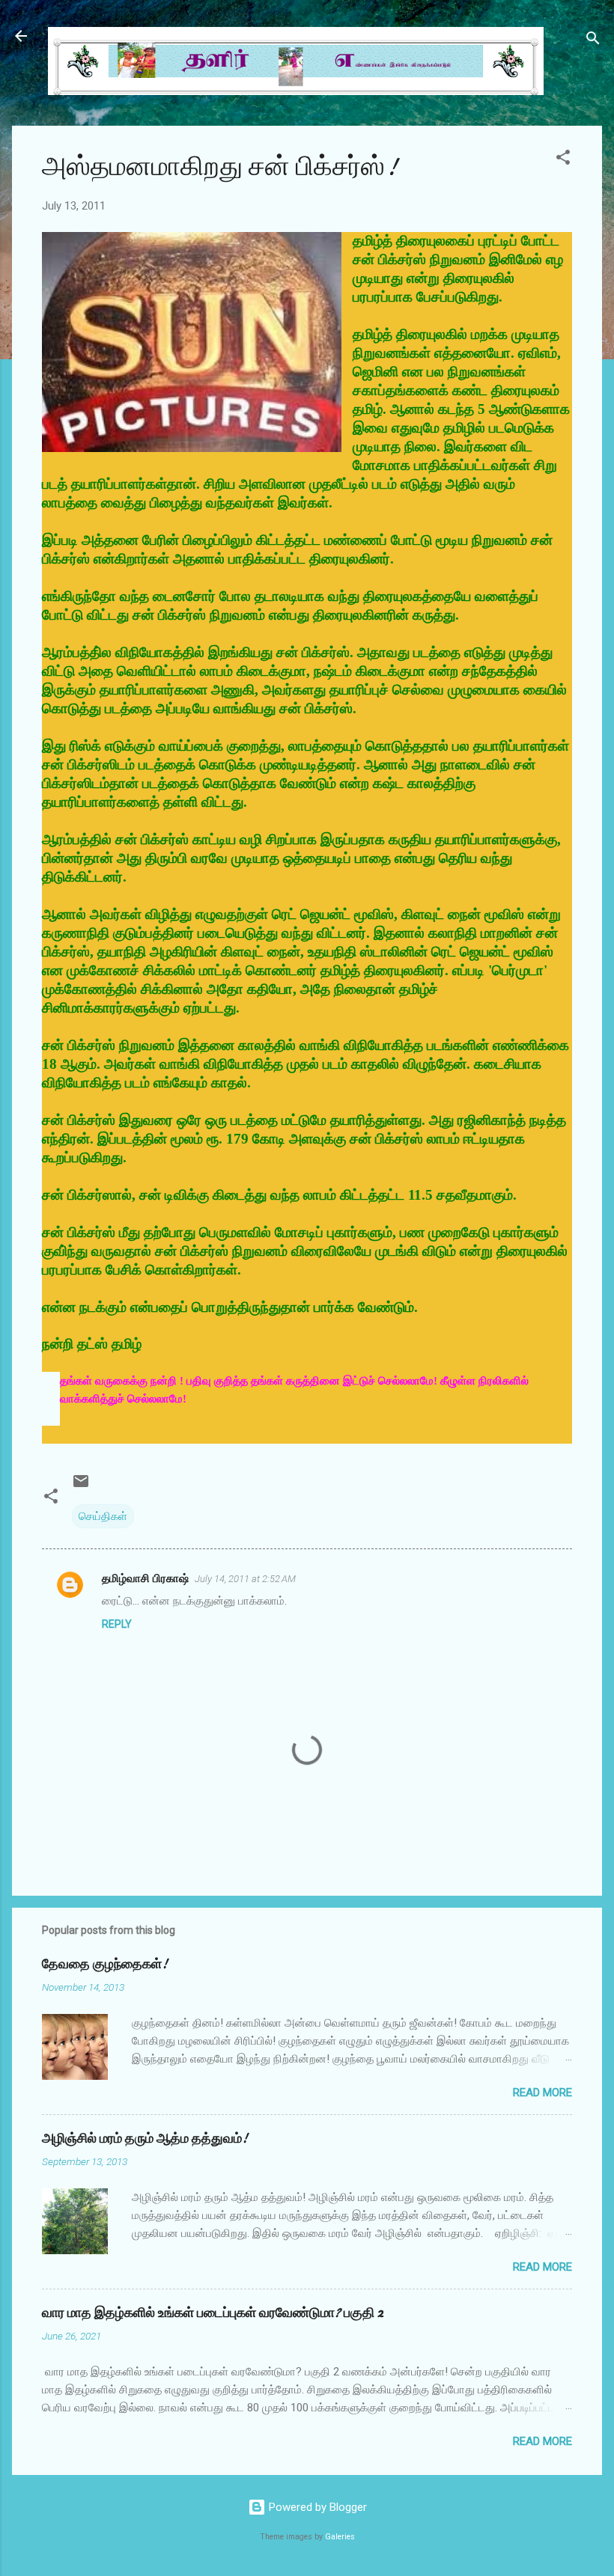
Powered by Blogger (316, 2507)
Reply (117, 1624)
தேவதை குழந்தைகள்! (105, 1964)
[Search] (593, 41)
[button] (563, 160)
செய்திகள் (103, 1516)
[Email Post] (81, 1486)
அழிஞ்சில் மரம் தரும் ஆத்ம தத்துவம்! (145, 2139)
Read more (542, 2093)
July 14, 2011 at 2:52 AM (245, 1579)
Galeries (340, 2537)
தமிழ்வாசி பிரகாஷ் (145, 1578)
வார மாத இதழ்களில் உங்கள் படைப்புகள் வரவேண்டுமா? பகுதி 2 (213, 2313)
